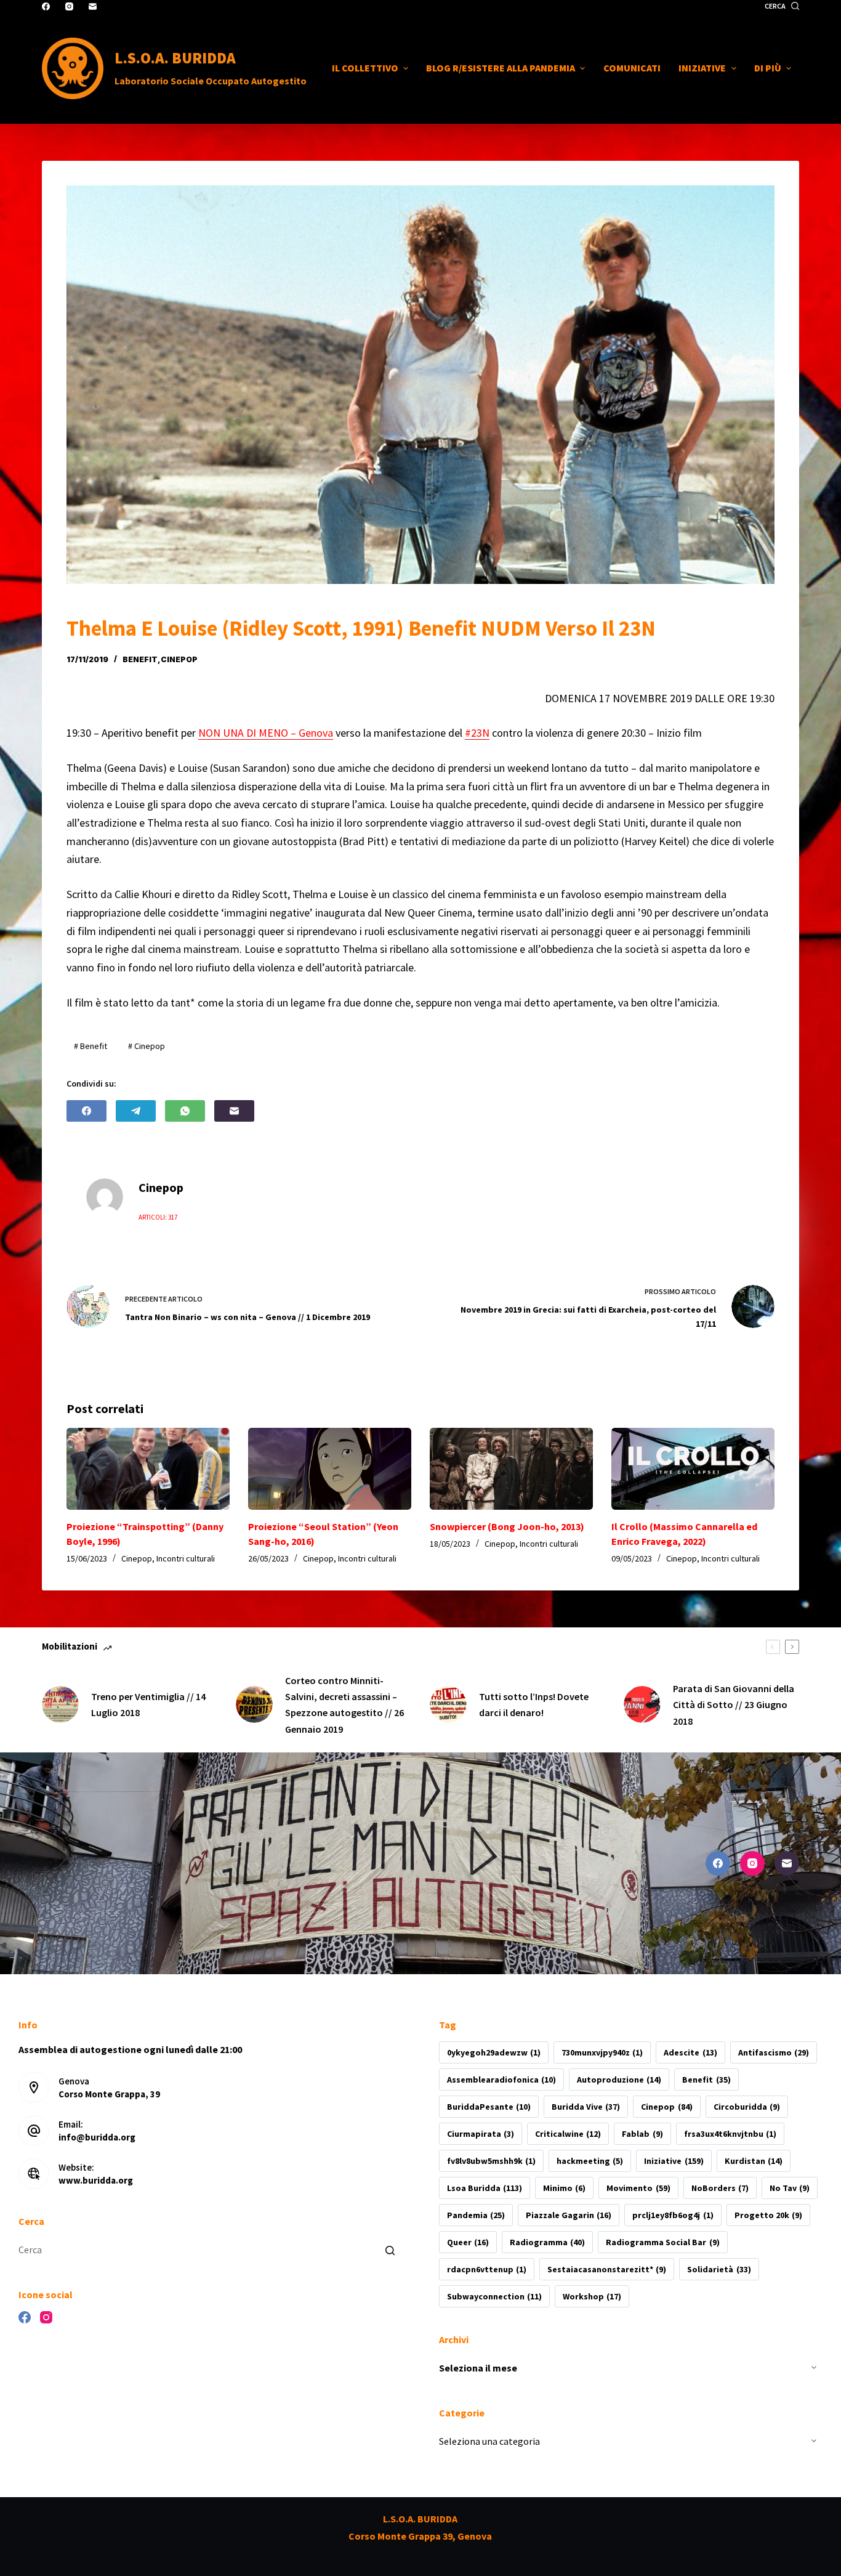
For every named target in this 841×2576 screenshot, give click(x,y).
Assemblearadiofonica (501, 2080)
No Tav (790, 2188)
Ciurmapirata (481, 2134)
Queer (468, 2242)
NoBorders (720, 2188)
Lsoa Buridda (485, 2188)
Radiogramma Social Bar (662, 2242)
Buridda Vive (586, 2107)
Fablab (642, 2134)
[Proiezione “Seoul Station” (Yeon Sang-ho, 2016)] (330, 1468)
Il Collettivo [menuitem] (365, 68)
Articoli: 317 (158, 1217)
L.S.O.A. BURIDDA (175, 58)
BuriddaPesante (489, 2107)
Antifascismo (774, 2052)
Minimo (564, 2188)
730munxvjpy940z (602, 2052)
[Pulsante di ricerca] (390, 2250)
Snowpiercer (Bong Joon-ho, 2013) (507, 1526)
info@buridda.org (97, 2137)
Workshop (592, 2296)
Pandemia (476, 2215)
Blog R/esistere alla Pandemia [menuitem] (501, 68)
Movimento (638, 2188)
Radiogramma (547, 2242)
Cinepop (179, 659)
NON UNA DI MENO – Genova (266, 733)
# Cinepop (147, 1046)
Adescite (690, 2052)
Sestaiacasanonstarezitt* (607, 2269)
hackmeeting (590, 2161)
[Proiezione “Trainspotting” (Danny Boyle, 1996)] (148, 1468)
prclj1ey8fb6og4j (673, 2215)
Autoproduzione (619, 2080)
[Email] (93, 6)
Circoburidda (747, 2107)
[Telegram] (136, 1111)
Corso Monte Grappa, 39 (109, 2094)
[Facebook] (46, 6)
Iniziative (674, 2161)
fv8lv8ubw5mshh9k (491, 2161)
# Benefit (91, 1046)
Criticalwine (568, 2134)
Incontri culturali (186, 1558)
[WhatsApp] (185, 1111)
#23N (477, 733)
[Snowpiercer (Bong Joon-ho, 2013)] (511, 1468)
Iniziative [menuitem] (702, 68)
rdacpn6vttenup (487, 2269)
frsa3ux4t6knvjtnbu (730, 2134)
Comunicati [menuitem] (632, 68)
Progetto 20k (768, 2215)
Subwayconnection (494, 2296)
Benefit (140, 659)
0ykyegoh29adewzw (494, 2052)
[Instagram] (69, 6)
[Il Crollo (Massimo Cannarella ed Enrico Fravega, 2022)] (693, 1468)
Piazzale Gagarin (569, 2215)
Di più (768, 68)
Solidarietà (719, 2269)
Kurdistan (754, 2161)
